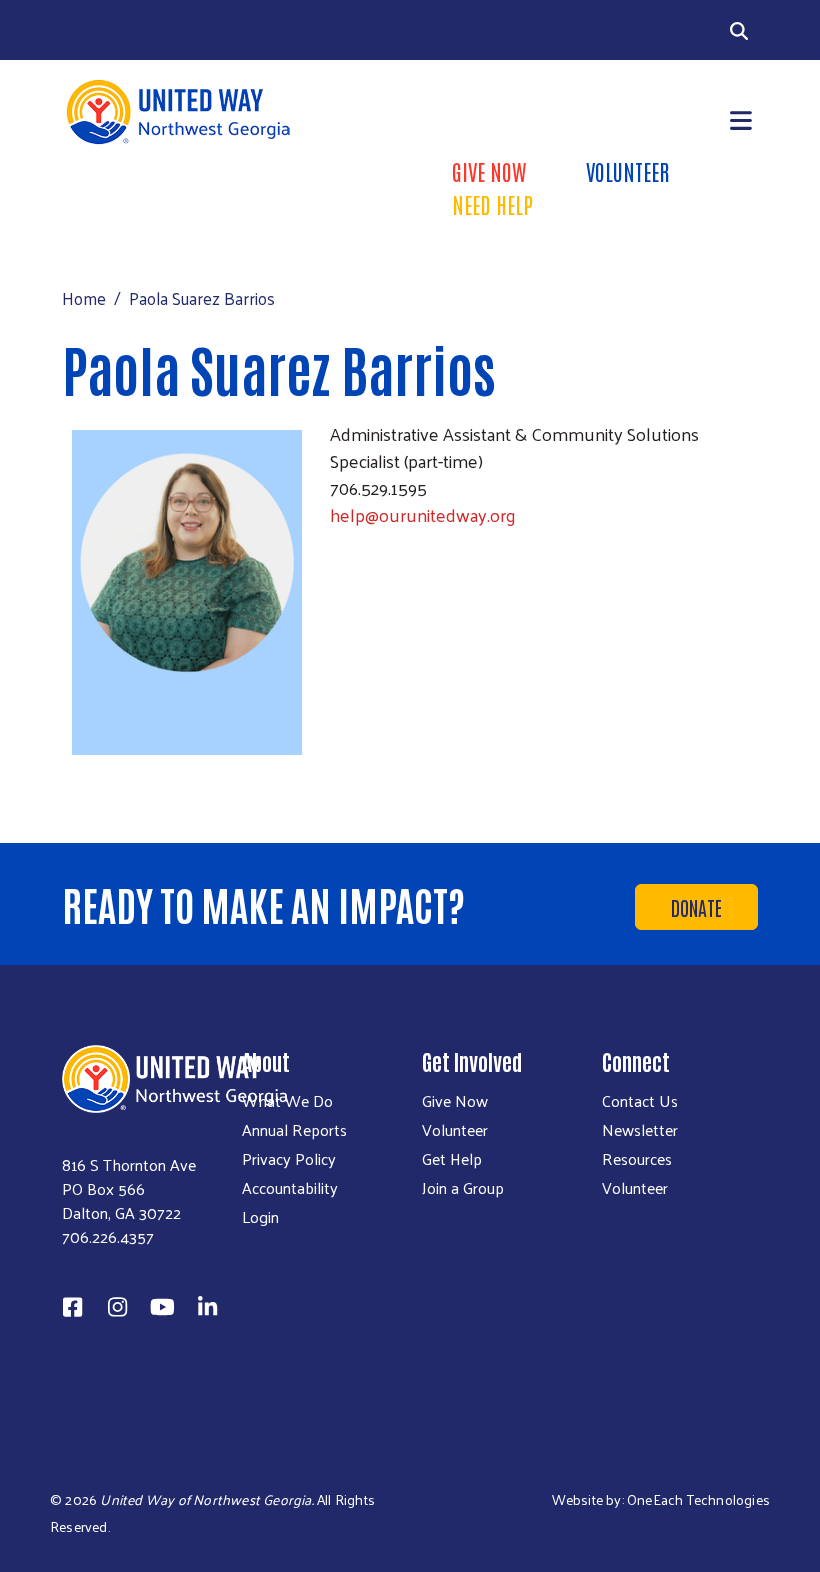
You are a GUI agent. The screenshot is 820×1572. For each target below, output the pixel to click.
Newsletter (640, 1130)
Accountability (290, 1188)
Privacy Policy (289, 1159)
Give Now (489, 171)
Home (84, 298)
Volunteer (627, 171)
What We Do (287, 1101)
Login (260, 1217)
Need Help (492, 204)
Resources (637, 1159)
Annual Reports (294, 1130)
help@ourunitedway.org (423, 514)
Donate (696, 907)
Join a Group (463, 1188)
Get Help (452, 1159)
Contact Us (640, 1101)
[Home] (230, 112)
